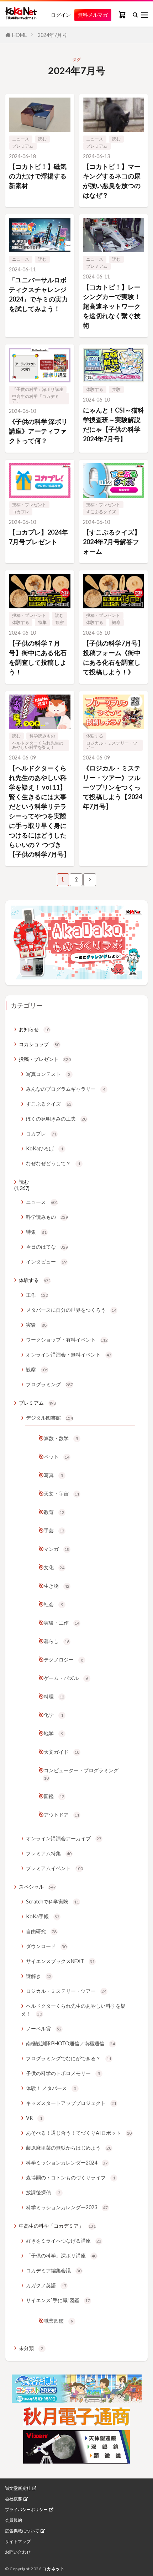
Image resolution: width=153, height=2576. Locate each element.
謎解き (39, 1976)
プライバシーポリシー (26, 2510)
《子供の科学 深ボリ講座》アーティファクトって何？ (38, 431)
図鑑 (54, 1796)
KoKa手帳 (43, 1916)
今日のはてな (47, 1247)
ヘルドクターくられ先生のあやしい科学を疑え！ (38, 745)
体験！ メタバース (51, 2088)
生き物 (57, 1586)
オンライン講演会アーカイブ (64, 1838)
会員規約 (14, 2520)
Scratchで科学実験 (52, 1901)
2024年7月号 (52, 35)
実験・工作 (62, 1623)
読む (42, 139)
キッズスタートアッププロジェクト (71, 2103)
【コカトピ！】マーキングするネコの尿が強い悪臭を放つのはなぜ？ (112, 181)
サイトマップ (18, 2542)
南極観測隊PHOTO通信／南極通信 (70, 2043)
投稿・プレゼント (29, 505)
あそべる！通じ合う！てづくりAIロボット (79, 2133)
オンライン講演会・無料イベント (69, 1355)
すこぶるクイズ (101, 512)
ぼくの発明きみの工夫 (56, 1119)
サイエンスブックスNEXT (60, 1961)
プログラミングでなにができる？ (69, 2058)
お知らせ (34, 1029)
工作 (37, 1295)
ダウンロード (46, 1946)
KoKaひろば (45, 1148)
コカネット (54, 2569)
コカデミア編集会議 (54, 2270)
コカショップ (39, 1044)
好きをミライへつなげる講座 (64, 2241)
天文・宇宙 (62, 1494)
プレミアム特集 (49, 1853)
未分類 (31, 2348)
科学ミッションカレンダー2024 (67, 2163)
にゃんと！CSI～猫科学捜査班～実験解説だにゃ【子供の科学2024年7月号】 (114, 424)
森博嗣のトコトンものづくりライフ (71, 2177)
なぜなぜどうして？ (53, 1163)
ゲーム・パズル (66, 1678)
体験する (95, 389)
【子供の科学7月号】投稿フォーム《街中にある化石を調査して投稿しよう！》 (114, 657)
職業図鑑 (59, 2321)
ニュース (21, 139)
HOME (20, 35)
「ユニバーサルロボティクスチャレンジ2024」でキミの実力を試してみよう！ (38, 294)
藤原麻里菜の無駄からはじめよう (69, 2148)
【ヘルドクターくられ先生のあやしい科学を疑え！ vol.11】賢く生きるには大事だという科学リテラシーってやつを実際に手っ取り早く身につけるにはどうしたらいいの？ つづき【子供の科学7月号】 (39, 811)
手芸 (54, 1530)
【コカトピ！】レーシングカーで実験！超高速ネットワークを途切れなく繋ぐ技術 (112, 306)
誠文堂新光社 (18, 2488)
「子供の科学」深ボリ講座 (38, 389)
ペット (57, 1457)
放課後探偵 (43, 2192)
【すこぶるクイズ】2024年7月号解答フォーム (112, 542)
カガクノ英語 (46, 2285)
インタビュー (46, 1262)
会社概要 (14, 2499)
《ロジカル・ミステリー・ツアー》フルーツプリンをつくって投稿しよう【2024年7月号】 (112, 787)
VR (34, 2118)
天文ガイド (62, 1752)
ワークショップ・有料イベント (67, 1340)
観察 (60, 622)
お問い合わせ (18, 2552)
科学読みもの (42, 736)
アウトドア (62, 1815)
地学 (54, 1733)
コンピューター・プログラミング (81, 1774)
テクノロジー (64, 1660)
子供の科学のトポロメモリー (63, 2073)
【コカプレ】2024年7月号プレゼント (38, 537)
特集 (42, 622)
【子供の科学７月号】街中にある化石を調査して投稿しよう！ (38, 657)
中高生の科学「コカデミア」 (36, 399)
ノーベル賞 (44, 2028)
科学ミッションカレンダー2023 (67, 2207)
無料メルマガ (93, 15)
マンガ (57, 1549)
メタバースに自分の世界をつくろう (71, 1310)
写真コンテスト (48, 1074)
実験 (116, 389)
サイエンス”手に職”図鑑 (58, 2300)
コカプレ (21, 512)
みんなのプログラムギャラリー (66, 1089)
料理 (54, 1696)
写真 (54, 1475)
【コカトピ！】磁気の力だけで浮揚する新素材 (38, 176)
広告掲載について (22, 2531)
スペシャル (37, 1887)
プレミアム (23, 146)
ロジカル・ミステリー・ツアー (112, 745)
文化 (54, 1567)
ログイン (61, 15)
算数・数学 (61, 1438)
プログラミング (49, 1384)
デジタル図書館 (49, 1418)
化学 (54, 1715)
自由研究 (41, 1931)
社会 (54, 1604)
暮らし (57, 1641)
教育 (54, 1512)
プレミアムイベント (54, 1868)
